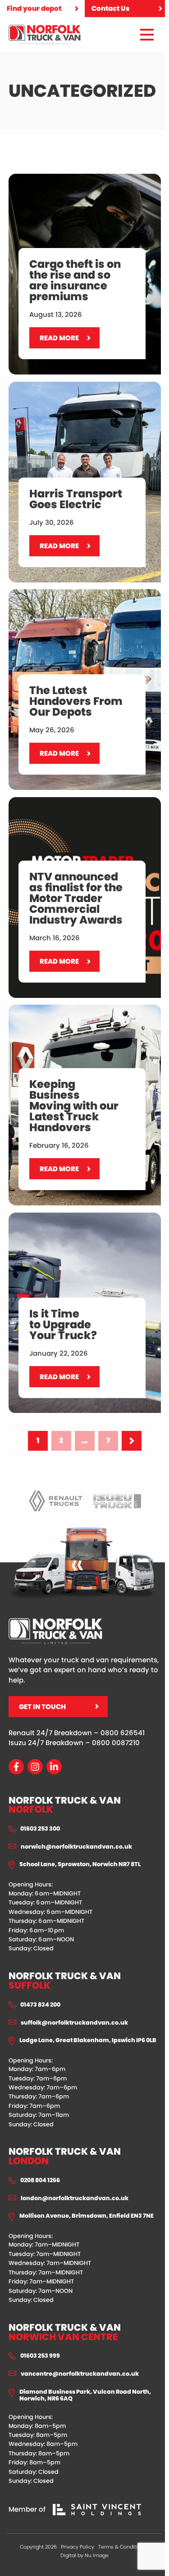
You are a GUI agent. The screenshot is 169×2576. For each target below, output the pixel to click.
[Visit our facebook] (16, 1767)
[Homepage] (45, 35)
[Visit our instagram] (35, 1767)
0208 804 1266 (40, 2180)
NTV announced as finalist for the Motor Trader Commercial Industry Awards (76, 808)
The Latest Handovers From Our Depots (76, 594)
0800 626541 (123, 1733)
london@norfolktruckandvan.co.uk (75, 2198)
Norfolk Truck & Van (65, 1805)
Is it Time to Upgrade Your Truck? (64, 1218)
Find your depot (34, 8)
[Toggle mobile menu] (147, 35)
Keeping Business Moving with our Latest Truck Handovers (78, 1015)
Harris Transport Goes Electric (59, 387)
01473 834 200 (40, 2005)
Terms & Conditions (122, 2547)
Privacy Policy (78, 2547)
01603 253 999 (40, 2356)
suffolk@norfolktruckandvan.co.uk (74, 2023)
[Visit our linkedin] (54, 1767)
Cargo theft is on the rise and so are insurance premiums (70, 184)
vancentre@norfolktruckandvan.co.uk (80, 2374)
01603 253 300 (40, 1829)
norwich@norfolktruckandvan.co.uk (76, 1847)
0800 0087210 (116, 1743)
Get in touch (42, 1707)
